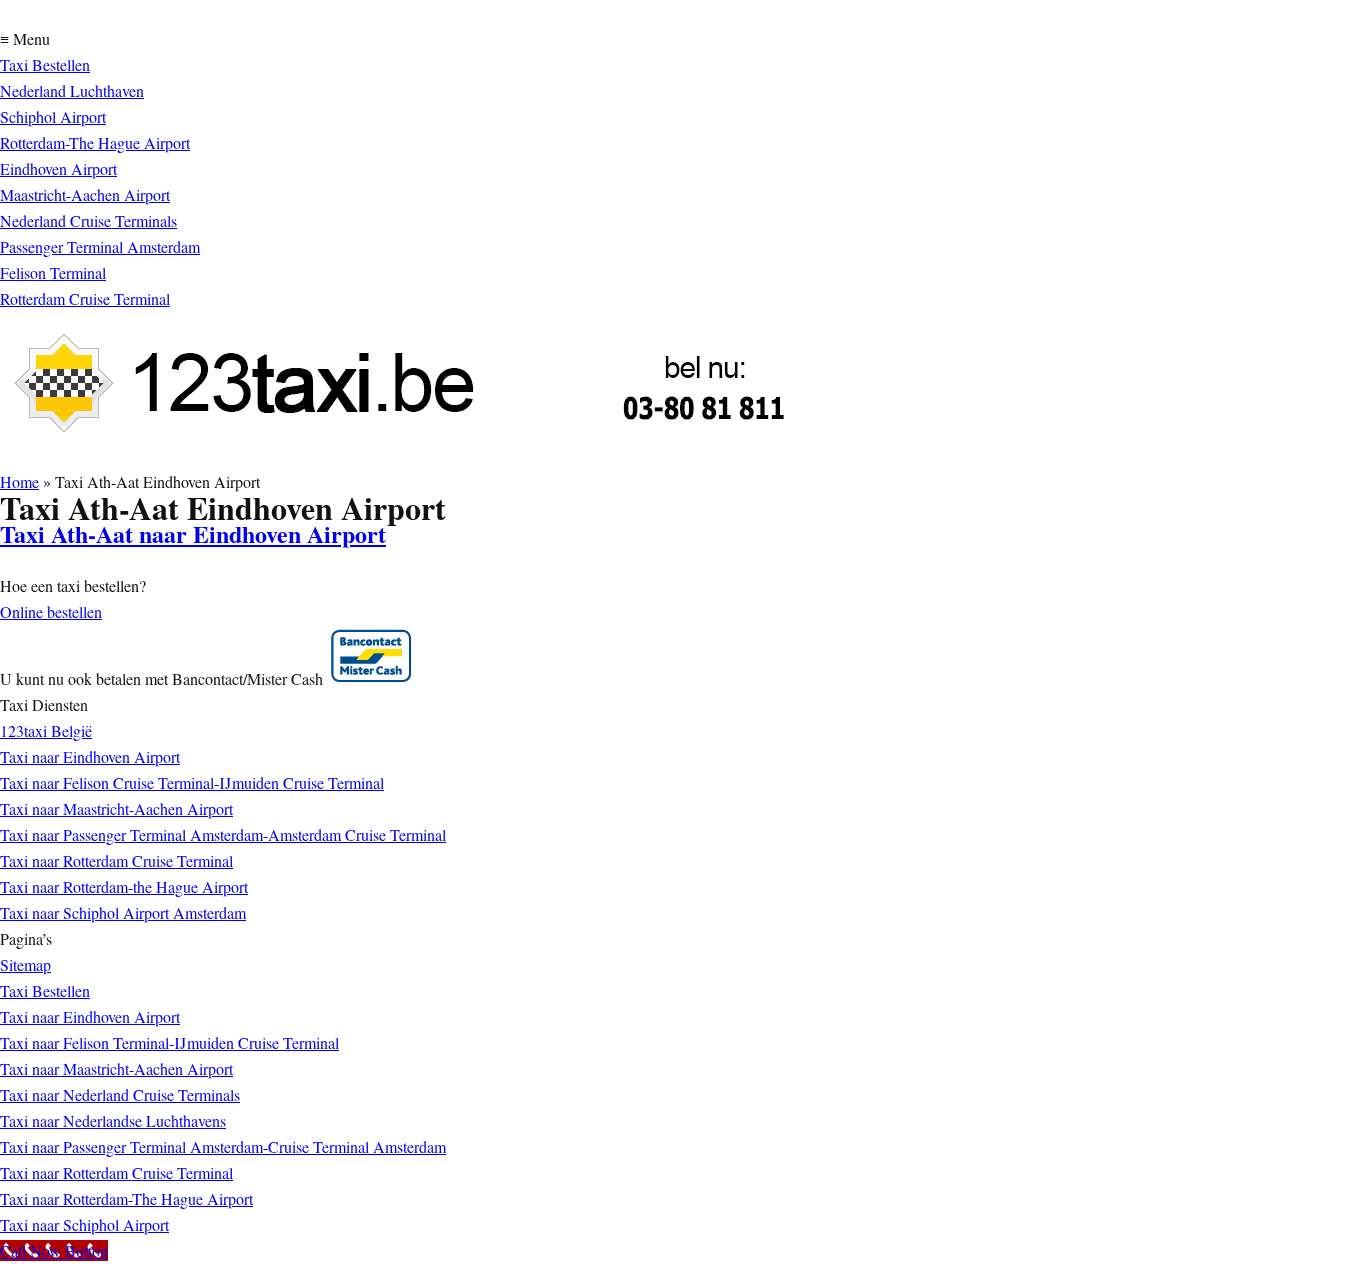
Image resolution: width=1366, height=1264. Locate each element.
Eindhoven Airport (58, 168)
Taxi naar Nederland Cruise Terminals (120, 1094)
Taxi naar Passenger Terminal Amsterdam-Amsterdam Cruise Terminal (223, 834)
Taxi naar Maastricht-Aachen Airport (116, 808)
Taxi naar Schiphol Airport (84, 1224)
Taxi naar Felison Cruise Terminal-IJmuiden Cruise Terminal (192, 782)
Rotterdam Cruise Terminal (85, 298)
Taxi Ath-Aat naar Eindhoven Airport (193, 533)
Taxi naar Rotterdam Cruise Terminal (116, 860)
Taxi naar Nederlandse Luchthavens (113, 1120)
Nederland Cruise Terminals (88, 220)
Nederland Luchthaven (72, 90)
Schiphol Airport (53, 116)
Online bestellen (51, 611)
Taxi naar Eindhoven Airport (90, 756)
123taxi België (46, 730)
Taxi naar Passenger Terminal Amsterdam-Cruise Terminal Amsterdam (223, 1146)
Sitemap (25, 964)
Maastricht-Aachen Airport (85, 194)
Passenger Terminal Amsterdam (100, 246)
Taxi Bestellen (45, 64)
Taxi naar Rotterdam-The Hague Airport (126, 1198)
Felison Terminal (53, 272)
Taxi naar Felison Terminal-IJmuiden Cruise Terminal (169, 1042)
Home (19, 481)
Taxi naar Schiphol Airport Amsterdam (123, 912)
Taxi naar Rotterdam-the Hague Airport (124, 886)
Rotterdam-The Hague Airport (95, 142)
